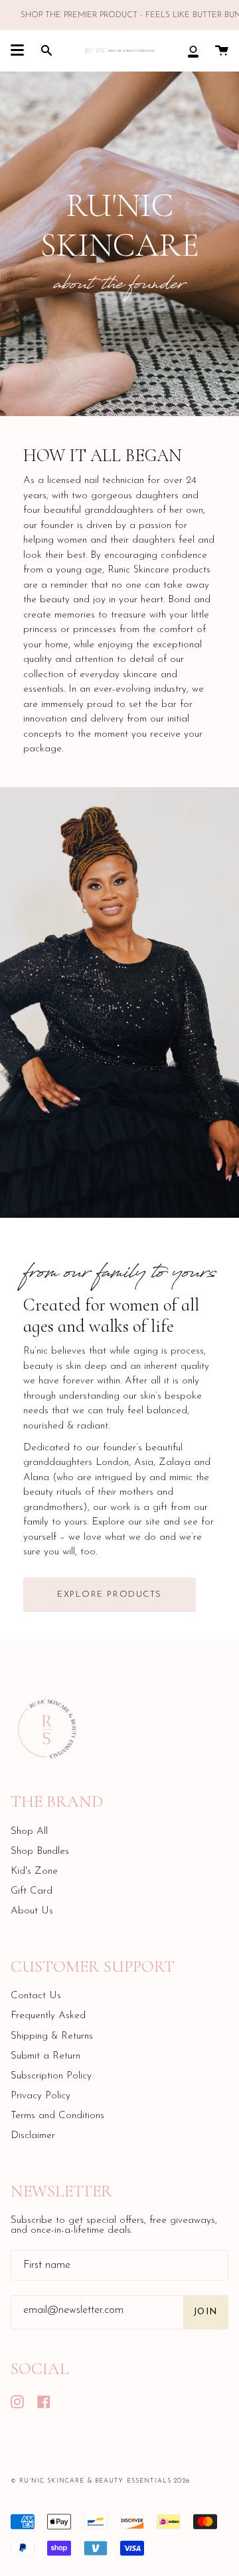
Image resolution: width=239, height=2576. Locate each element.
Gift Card (32, 1891)
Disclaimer (33, 2136)
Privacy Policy (40, 2096)
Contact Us (36, 1996)
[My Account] (193, 50)
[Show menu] (17, 50)
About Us (32, 1911)
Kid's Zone (34, 1871)
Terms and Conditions (57, 2116)
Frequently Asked (48, 2016)
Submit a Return (45, 2056)
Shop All (29, 1832)
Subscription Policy (51, 2076)
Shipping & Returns (52, 2036)
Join (205, 2312)
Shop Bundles (40, 1851)
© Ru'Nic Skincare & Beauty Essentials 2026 (100, 2481)
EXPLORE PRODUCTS (110, 1594)
